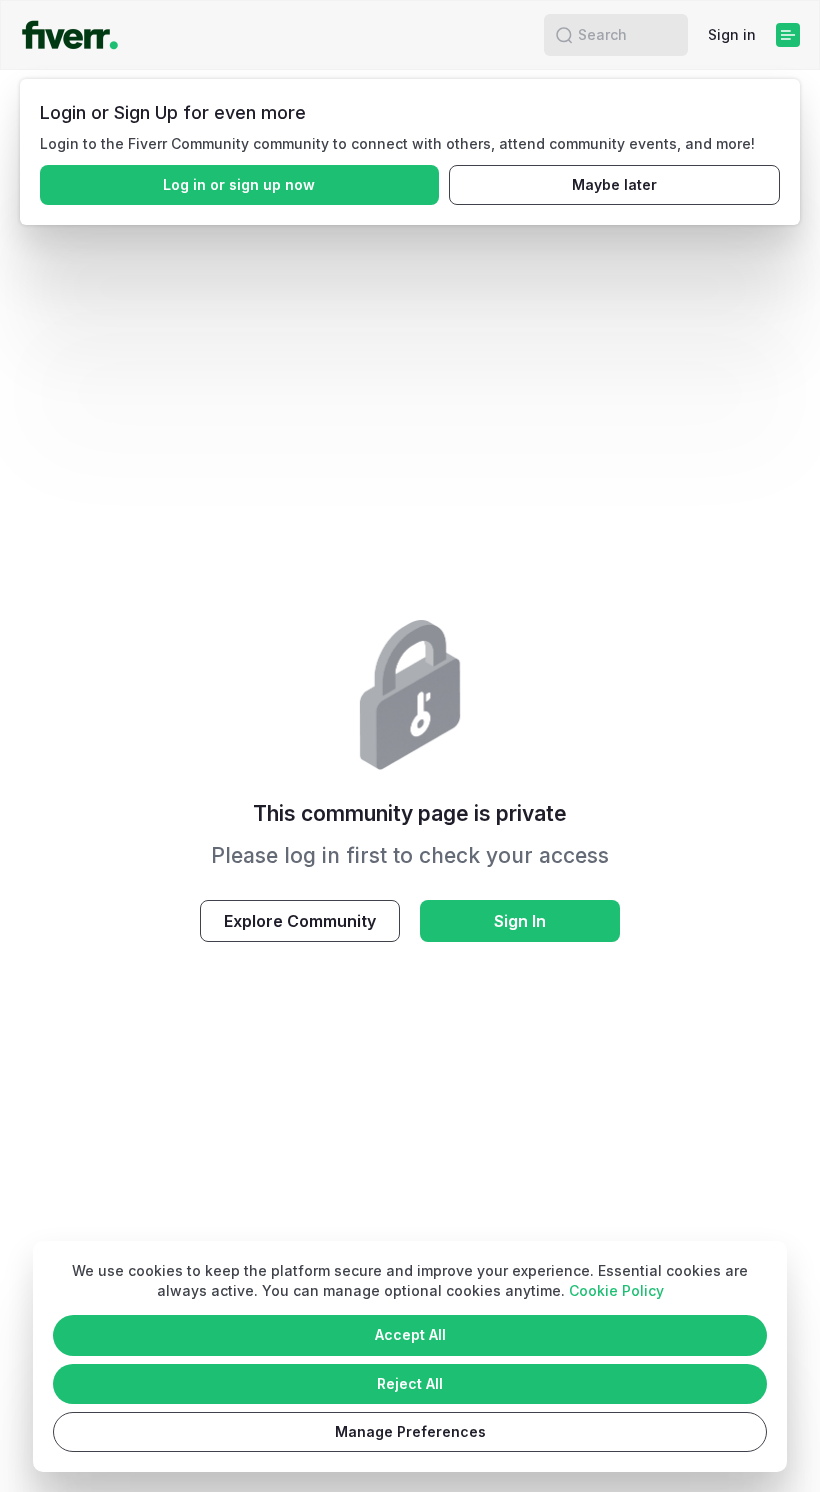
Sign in (732, 34)
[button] (564, 35)
